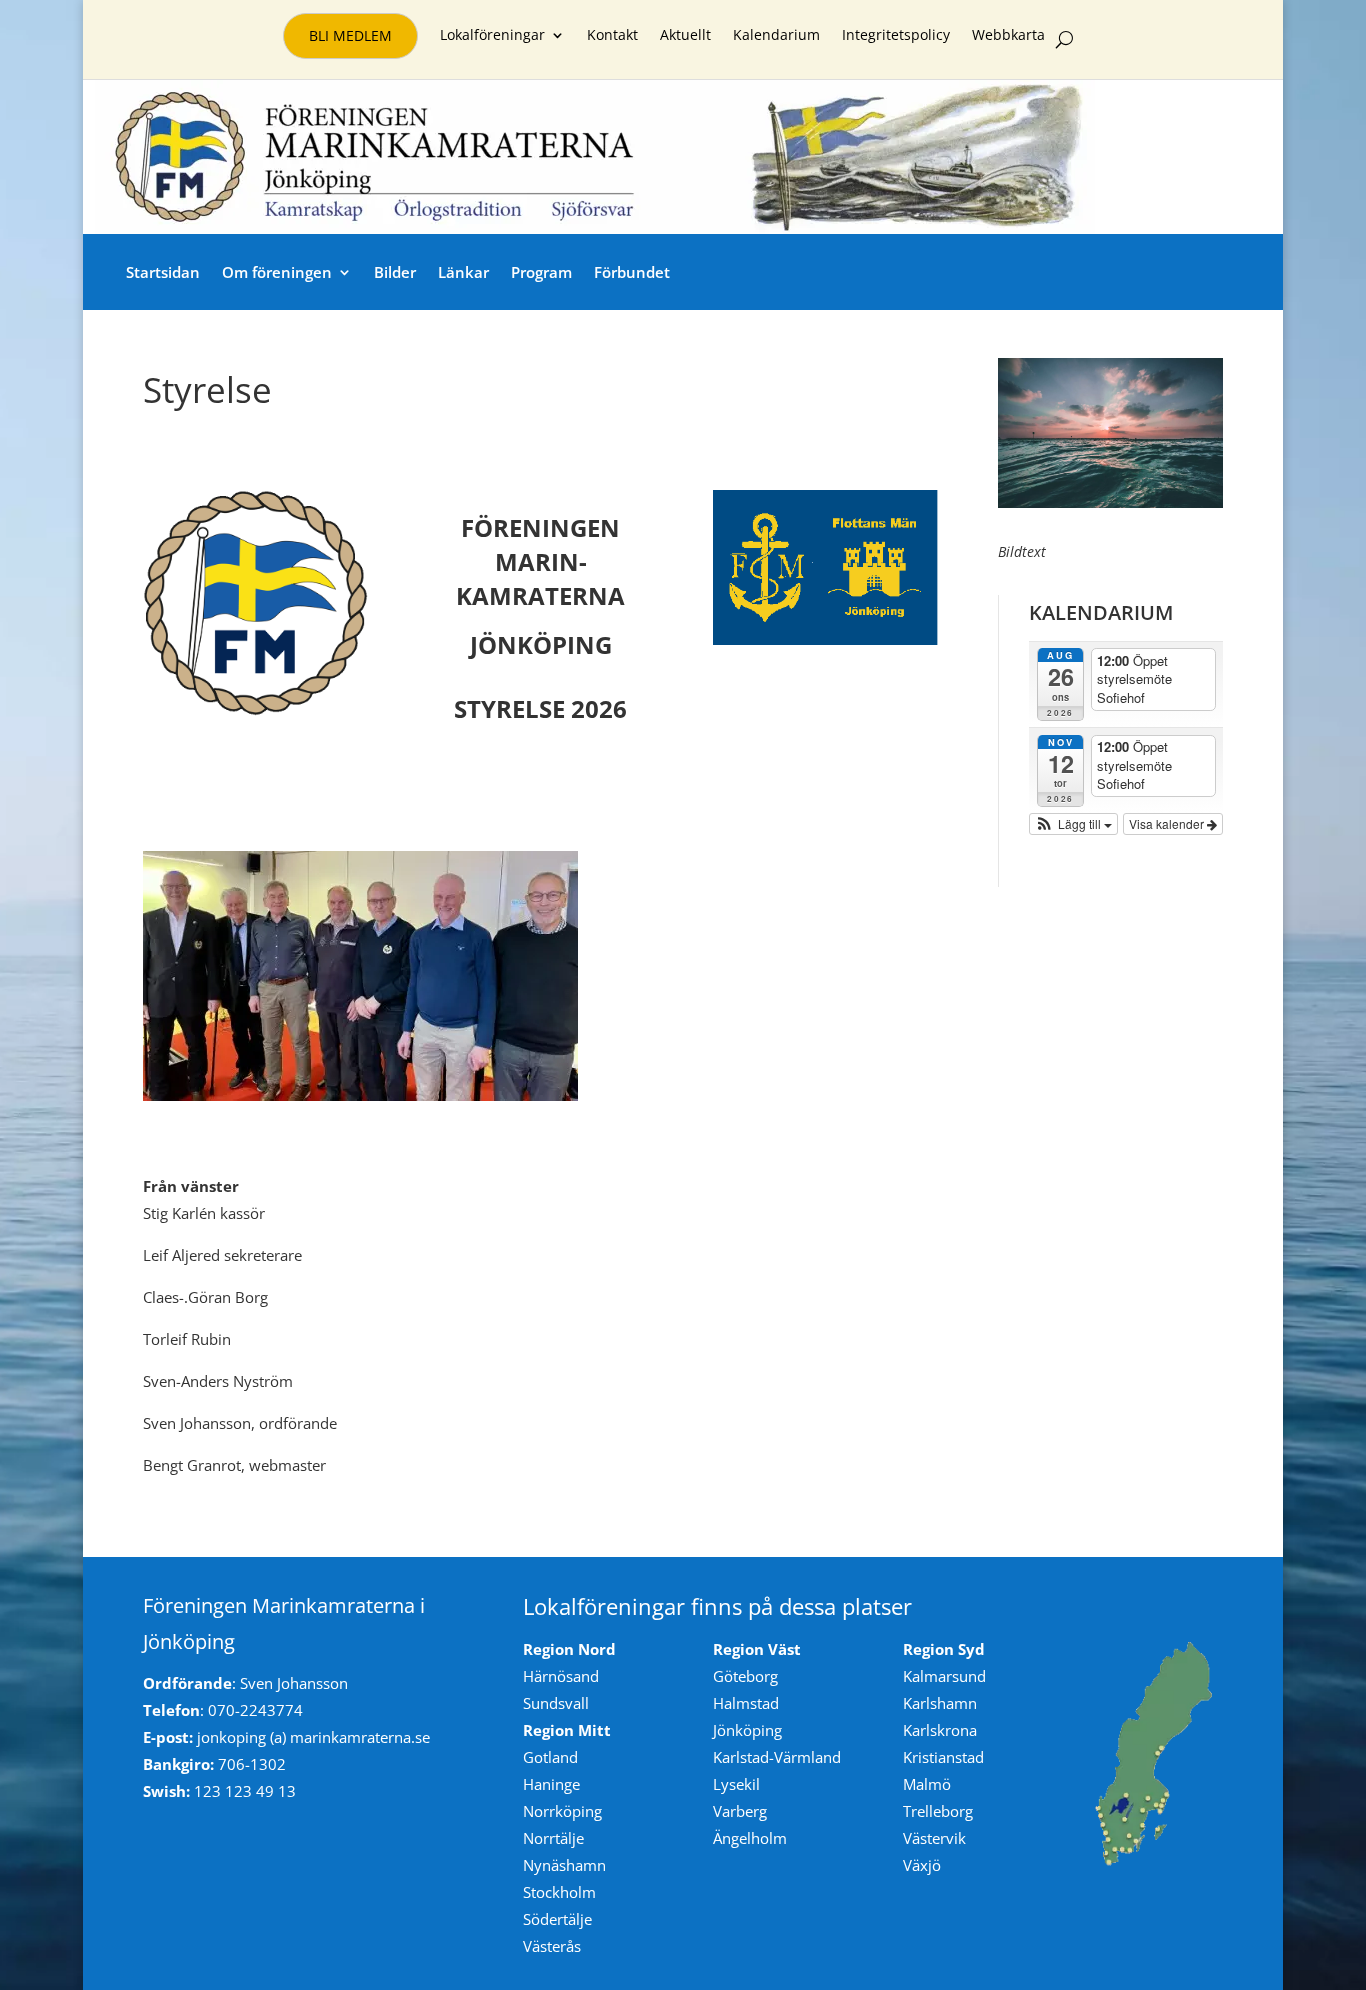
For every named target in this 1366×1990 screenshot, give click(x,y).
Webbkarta (1008, 36)
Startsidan (163, 272)
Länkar (463, 272)
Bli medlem (350, 35)
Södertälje (557, 1919)
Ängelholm (750, 1838)
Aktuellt (685, 36)
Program (541, 272)
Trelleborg (938, 1811)
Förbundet (632, 272)
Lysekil (736, 1784)
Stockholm (559, 1892)
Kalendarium (776, 36)
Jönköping (747, 1730)
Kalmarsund (944, 1676)
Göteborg (745, 1676)
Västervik (934, 1838)
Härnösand (561, 1676)
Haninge (551, 1784)
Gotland (550, 1757)
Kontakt (612, 36)
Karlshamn (940, 1703)
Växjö (922, 1865)
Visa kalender (1168, 823)
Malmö (927, 1784)
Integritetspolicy (896, 36)
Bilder (395, 272)
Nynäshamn (564, 1865)
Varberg (740, 1811)
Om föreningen (277, 272)
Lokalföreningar (492, 36)
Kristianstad (943, 1757)
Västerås (552, 1946)
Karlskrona (940, 1730)
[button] (1074, 824)
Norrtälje (553, 1838)
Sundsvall (556, 1703)
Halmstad (746, 1703)
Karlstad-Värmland (777, 1757)
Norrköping (562, 1811)
